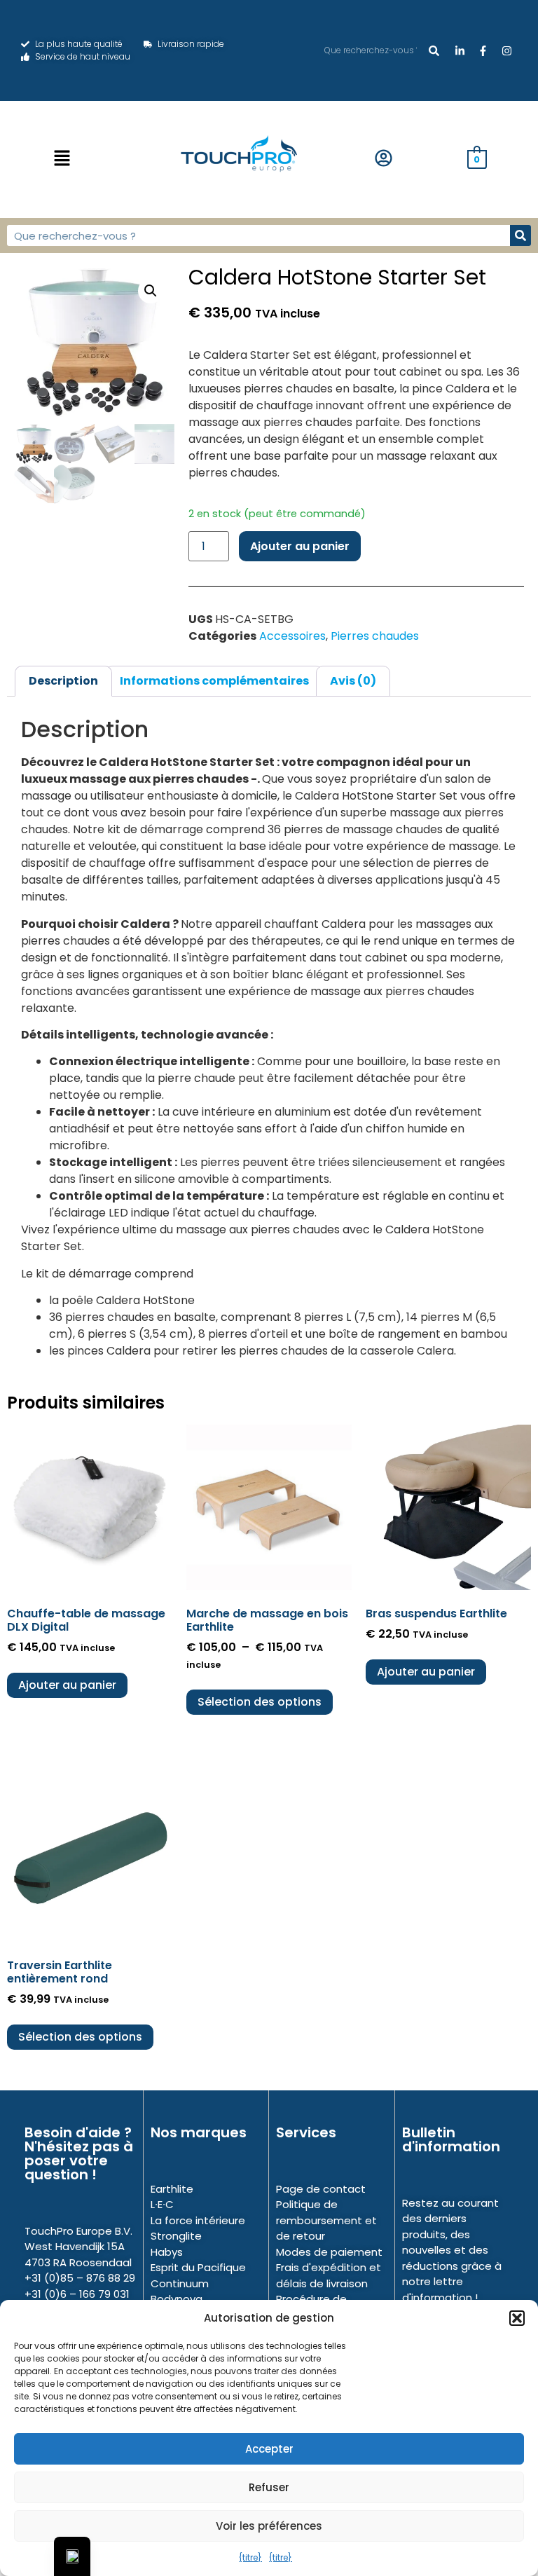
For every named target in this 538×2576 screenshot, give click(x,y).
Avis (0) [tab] (353, 681)
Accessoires (292, 636)
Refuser (269, 2487)
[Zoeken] (434, 50)
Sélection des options (260, 1702)
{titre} (250, 2557)
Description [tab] (63, 681)
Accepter (269, 2449)
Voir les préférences (269, 2526)
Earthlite (172, 2189)
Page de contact (321, 2189)
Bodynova (177, 2299)
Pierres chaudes (375, 636)
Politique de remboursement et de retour (326, 2220)
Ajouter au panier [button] (67, 1685)
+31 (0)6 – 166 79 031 (77, 2294)
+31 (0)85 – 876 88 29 (80, 2278)
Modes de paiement (329, 2252)
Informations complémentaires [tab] (214, 681)
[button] (517, 2318)
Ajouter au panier (300, 546)
